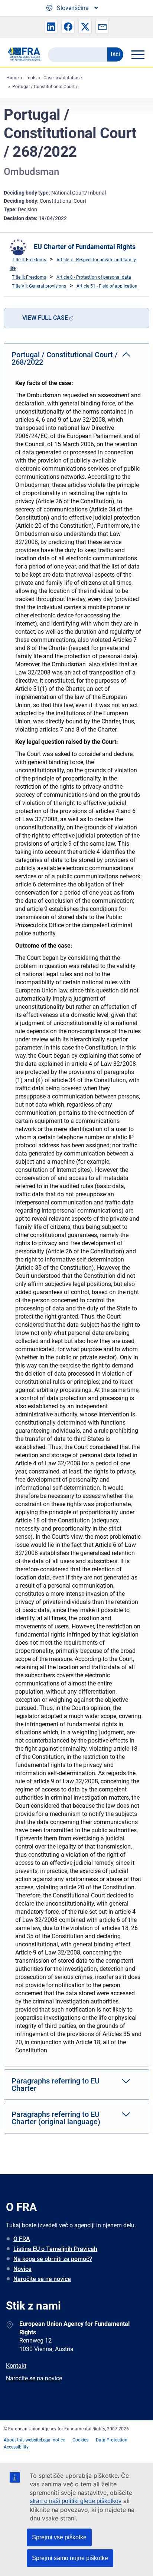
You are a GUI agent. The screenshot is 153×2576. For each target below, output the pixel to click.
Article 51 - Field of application (107, 286)
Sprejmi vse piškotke (59, 2537)
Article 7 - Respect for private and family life (73, 264)
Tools (31, 78)
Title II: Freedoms (29, 260)
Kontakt (16, 2366)
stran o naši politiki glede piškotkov (76, 2501)
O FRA (22, 2239)
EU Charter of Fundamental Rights (85, 247)
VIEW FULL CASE (45, 318)
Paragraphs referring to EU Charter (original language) (56, 2118)
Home (12, 78)
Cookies (80, 2440)
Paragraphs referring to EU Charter (56, 2085)
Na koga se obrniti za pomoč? (53, 2259)
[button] (51, 27)
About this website (22, 2440)
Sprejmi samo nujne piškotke (70, 2558)
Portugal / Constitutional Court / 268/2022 (56, 87)
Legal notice (53, 2440)
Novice (22, 2269)
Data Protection (112, 2440)
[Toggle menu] (138, 54)
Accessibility (16, 2447)
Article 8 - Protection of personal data (94, 277)
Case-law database (63, 78)
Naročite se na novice (42, 2279)
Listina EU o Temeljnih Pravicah (55, 2249)
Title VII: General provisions (39, 286)
